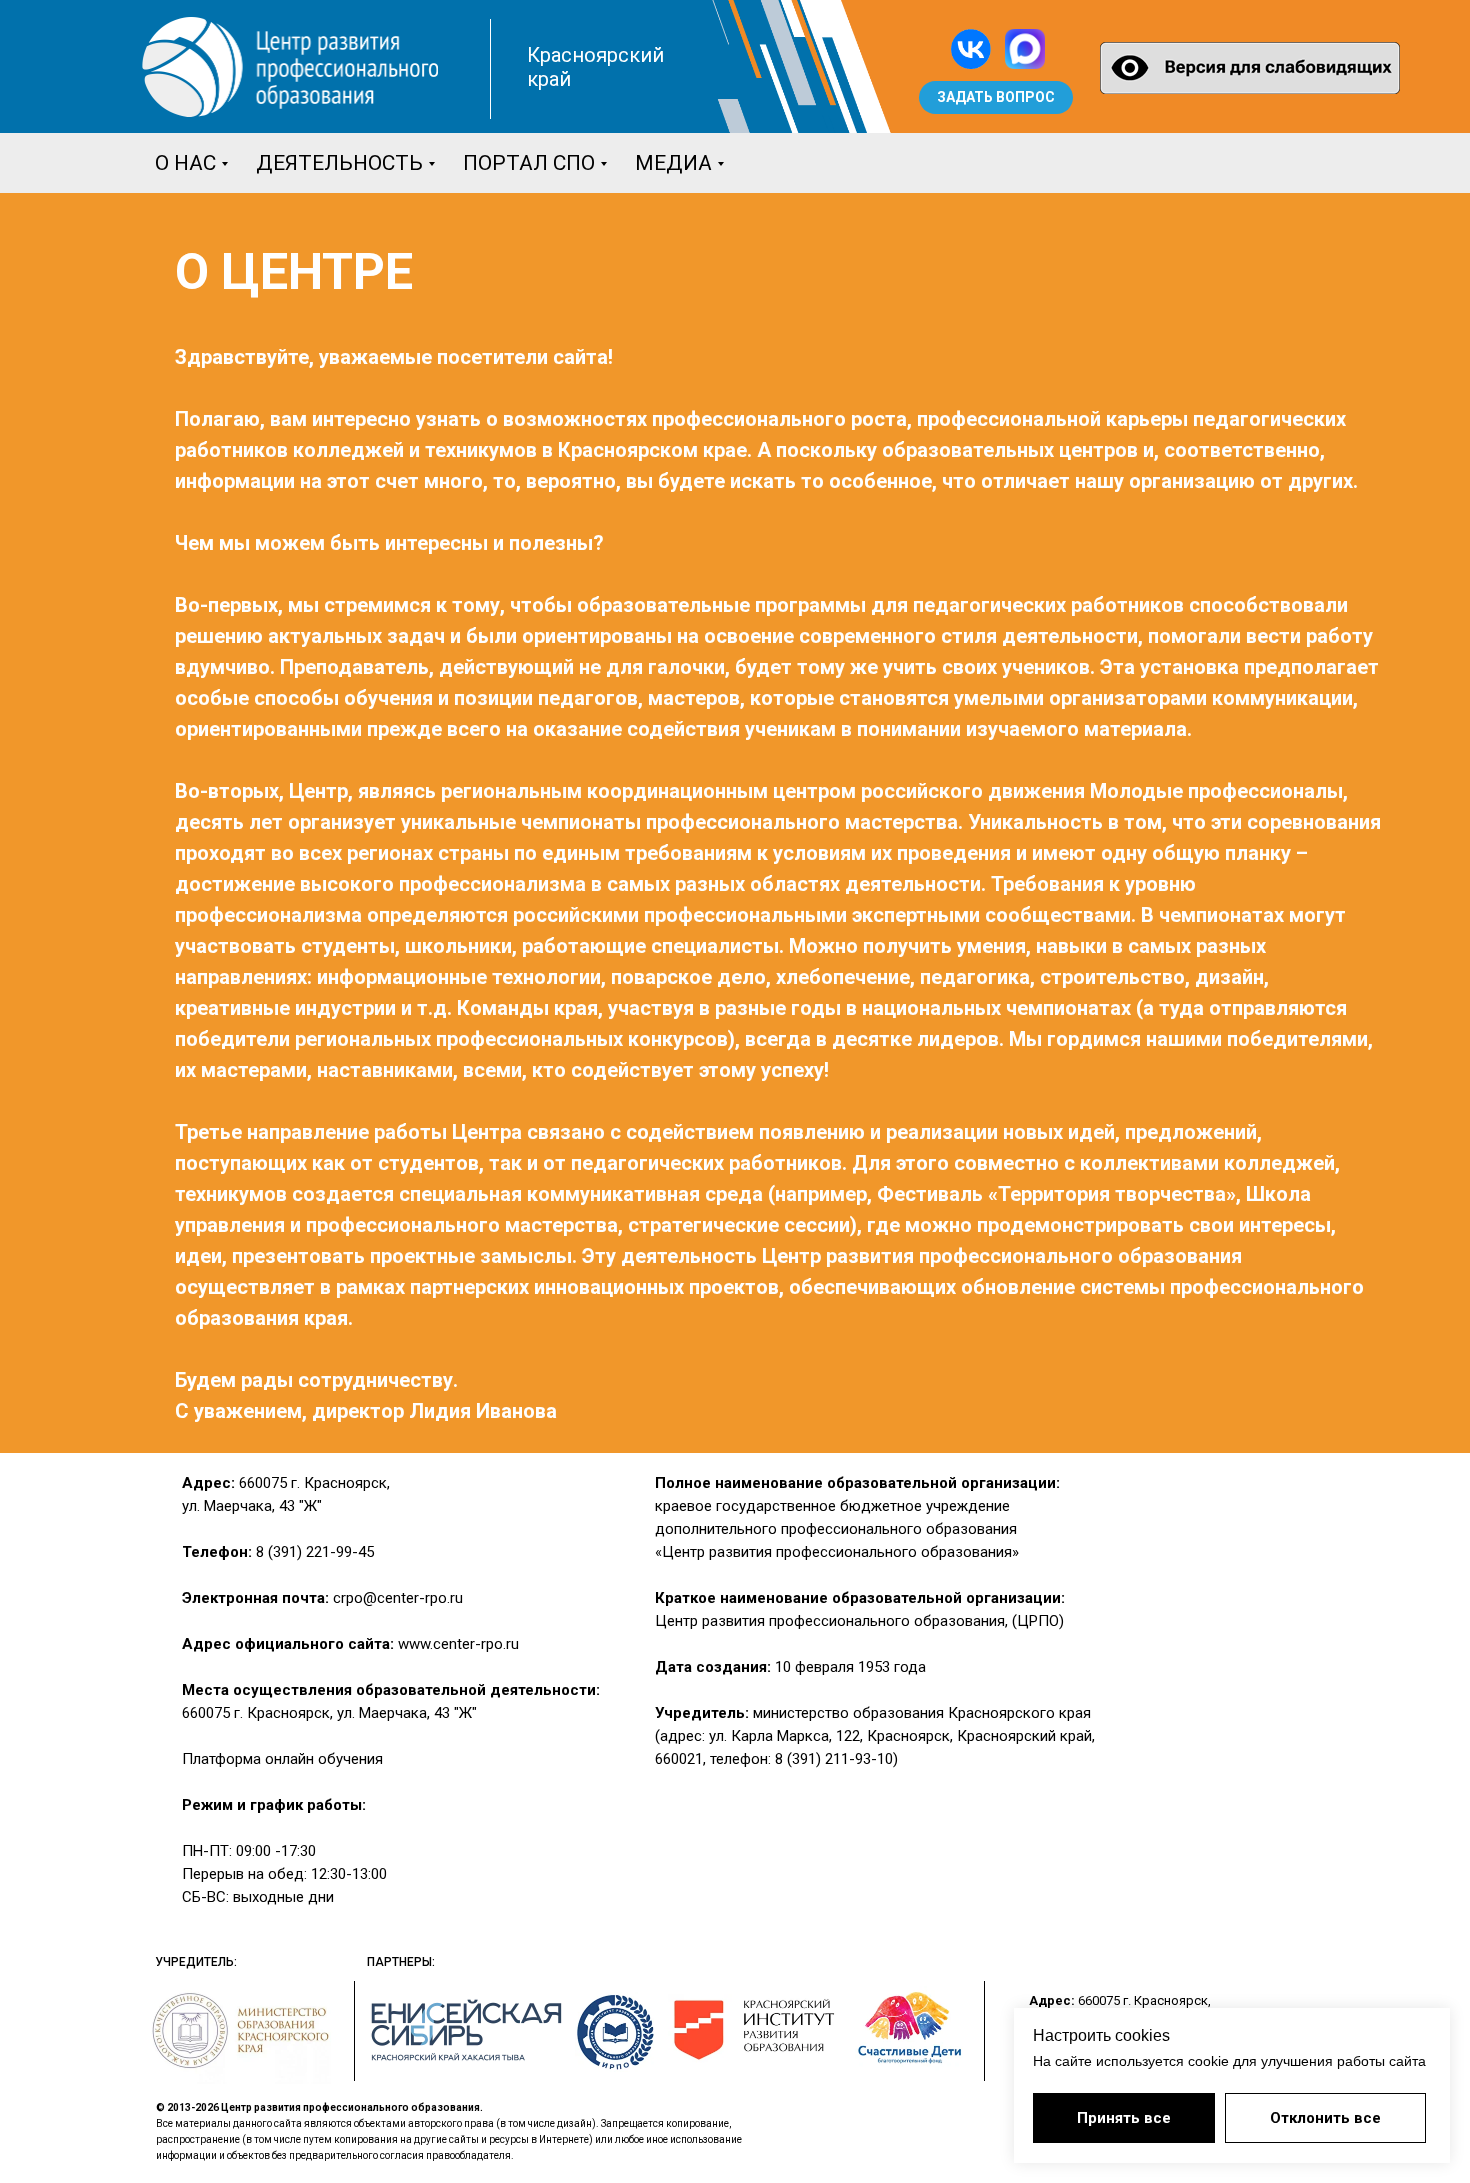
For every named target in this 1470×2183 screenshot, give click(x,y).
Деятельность (339, 163)
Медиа (673, 163)
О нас (185, 163)
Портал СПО (529, 163)
